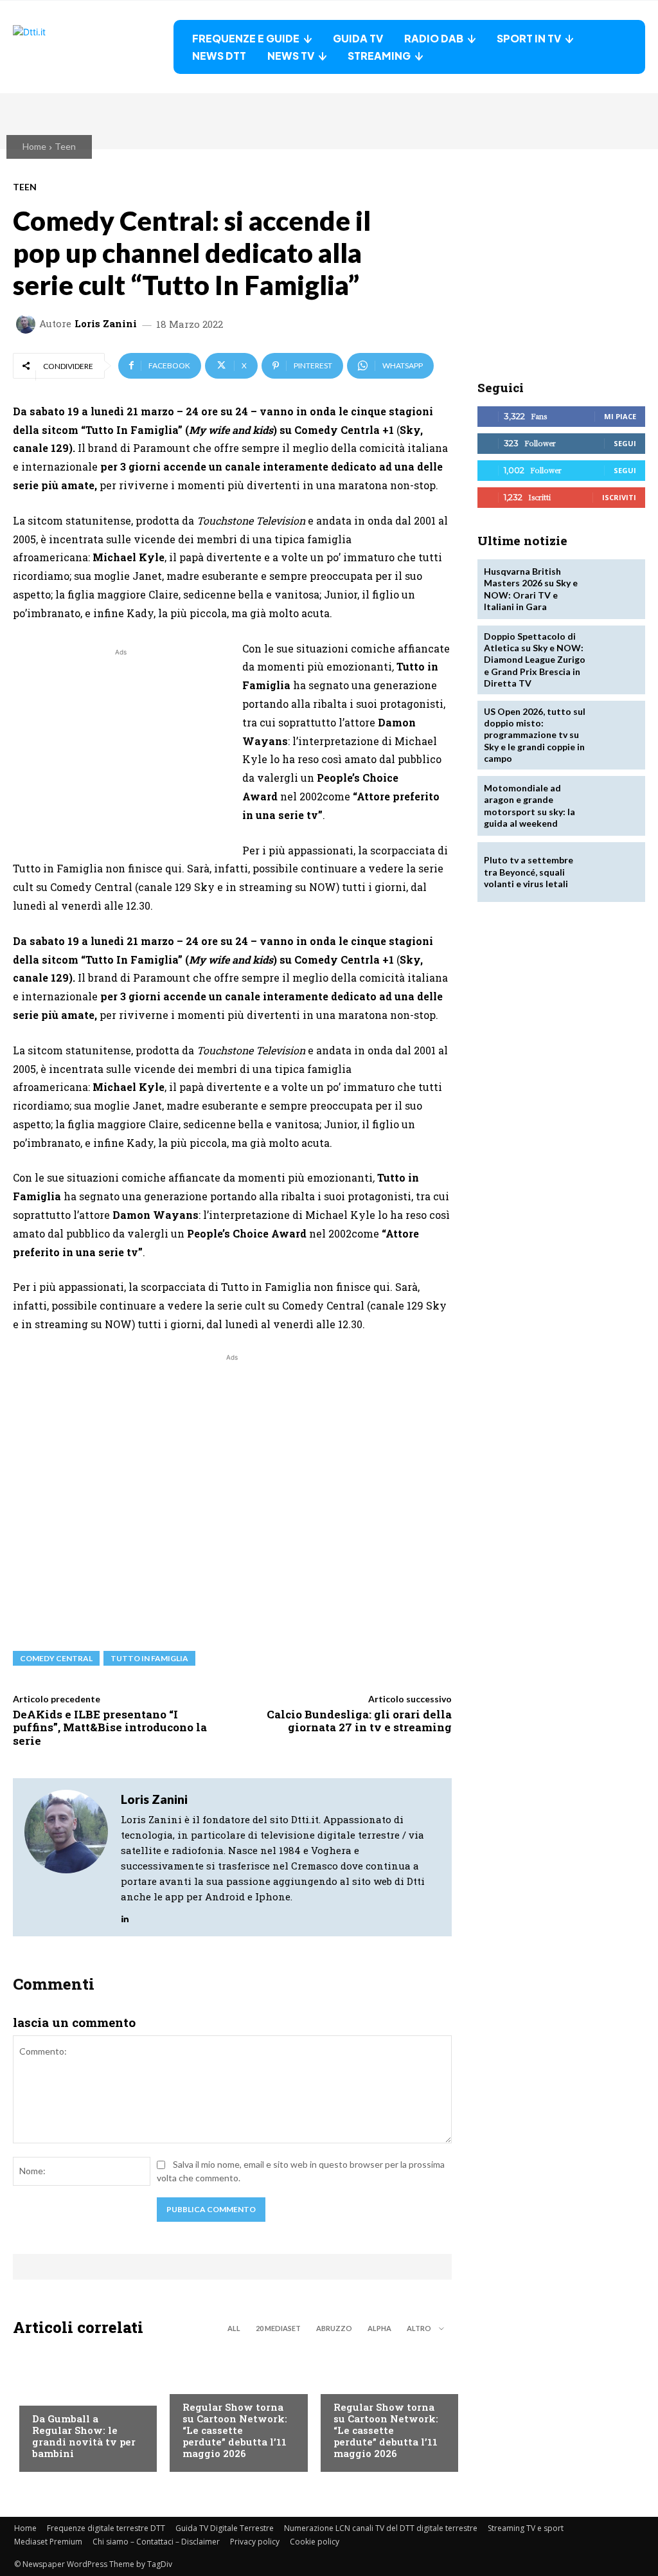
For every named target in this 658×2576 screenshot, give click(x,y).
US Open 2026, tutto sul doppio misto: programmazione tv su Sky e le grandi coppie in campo (535, 735)
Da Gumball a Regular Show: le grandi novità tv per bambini (84, 2436)
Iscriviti (619, 497)
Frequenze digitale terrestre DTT (106, 2528)
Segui (625, 443)
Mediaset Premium (48, 2542)
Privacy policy (255, 2542)
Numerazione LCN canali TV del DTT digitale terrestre (381, 2528)
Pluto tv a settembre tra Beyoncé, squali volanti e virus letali (529, 871)
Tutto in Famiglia (149, 1658)
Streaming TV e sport (526, 2528)
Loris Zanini (106, 324)
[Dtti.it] (93, 47)
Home (34, 146)
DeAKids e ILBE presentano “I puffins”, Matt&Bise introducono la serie (110, 1727)
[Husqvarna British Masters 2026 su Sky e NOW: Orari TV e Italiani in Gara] (614, 589)
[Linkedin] (125, 1915)
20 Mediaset (278, 2328)
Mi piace (620, 416)
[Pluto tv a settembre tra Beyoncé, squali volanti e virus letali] (614, 872)
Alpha (379, 2328)
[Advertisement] (121, 749)
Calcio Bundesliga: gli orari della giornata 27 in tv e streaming (359, 1721)
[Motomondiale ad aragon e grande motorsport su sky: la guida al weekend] (614, 806)
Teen (65, 146)
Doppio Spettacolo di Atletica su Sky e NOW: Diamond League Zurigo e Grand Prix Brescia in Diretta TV (535, 660)
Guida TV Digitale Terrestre (225, 2528)
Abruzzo (334, 2328)
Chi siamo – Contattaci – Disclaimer (156, 2542)
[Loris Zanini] (28, 324)
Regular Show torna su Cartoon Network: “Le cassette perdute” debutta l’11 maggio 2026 (235, 2430)
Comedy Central (56, 1658)
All (234, 2328)
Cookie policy (315, 2542)
